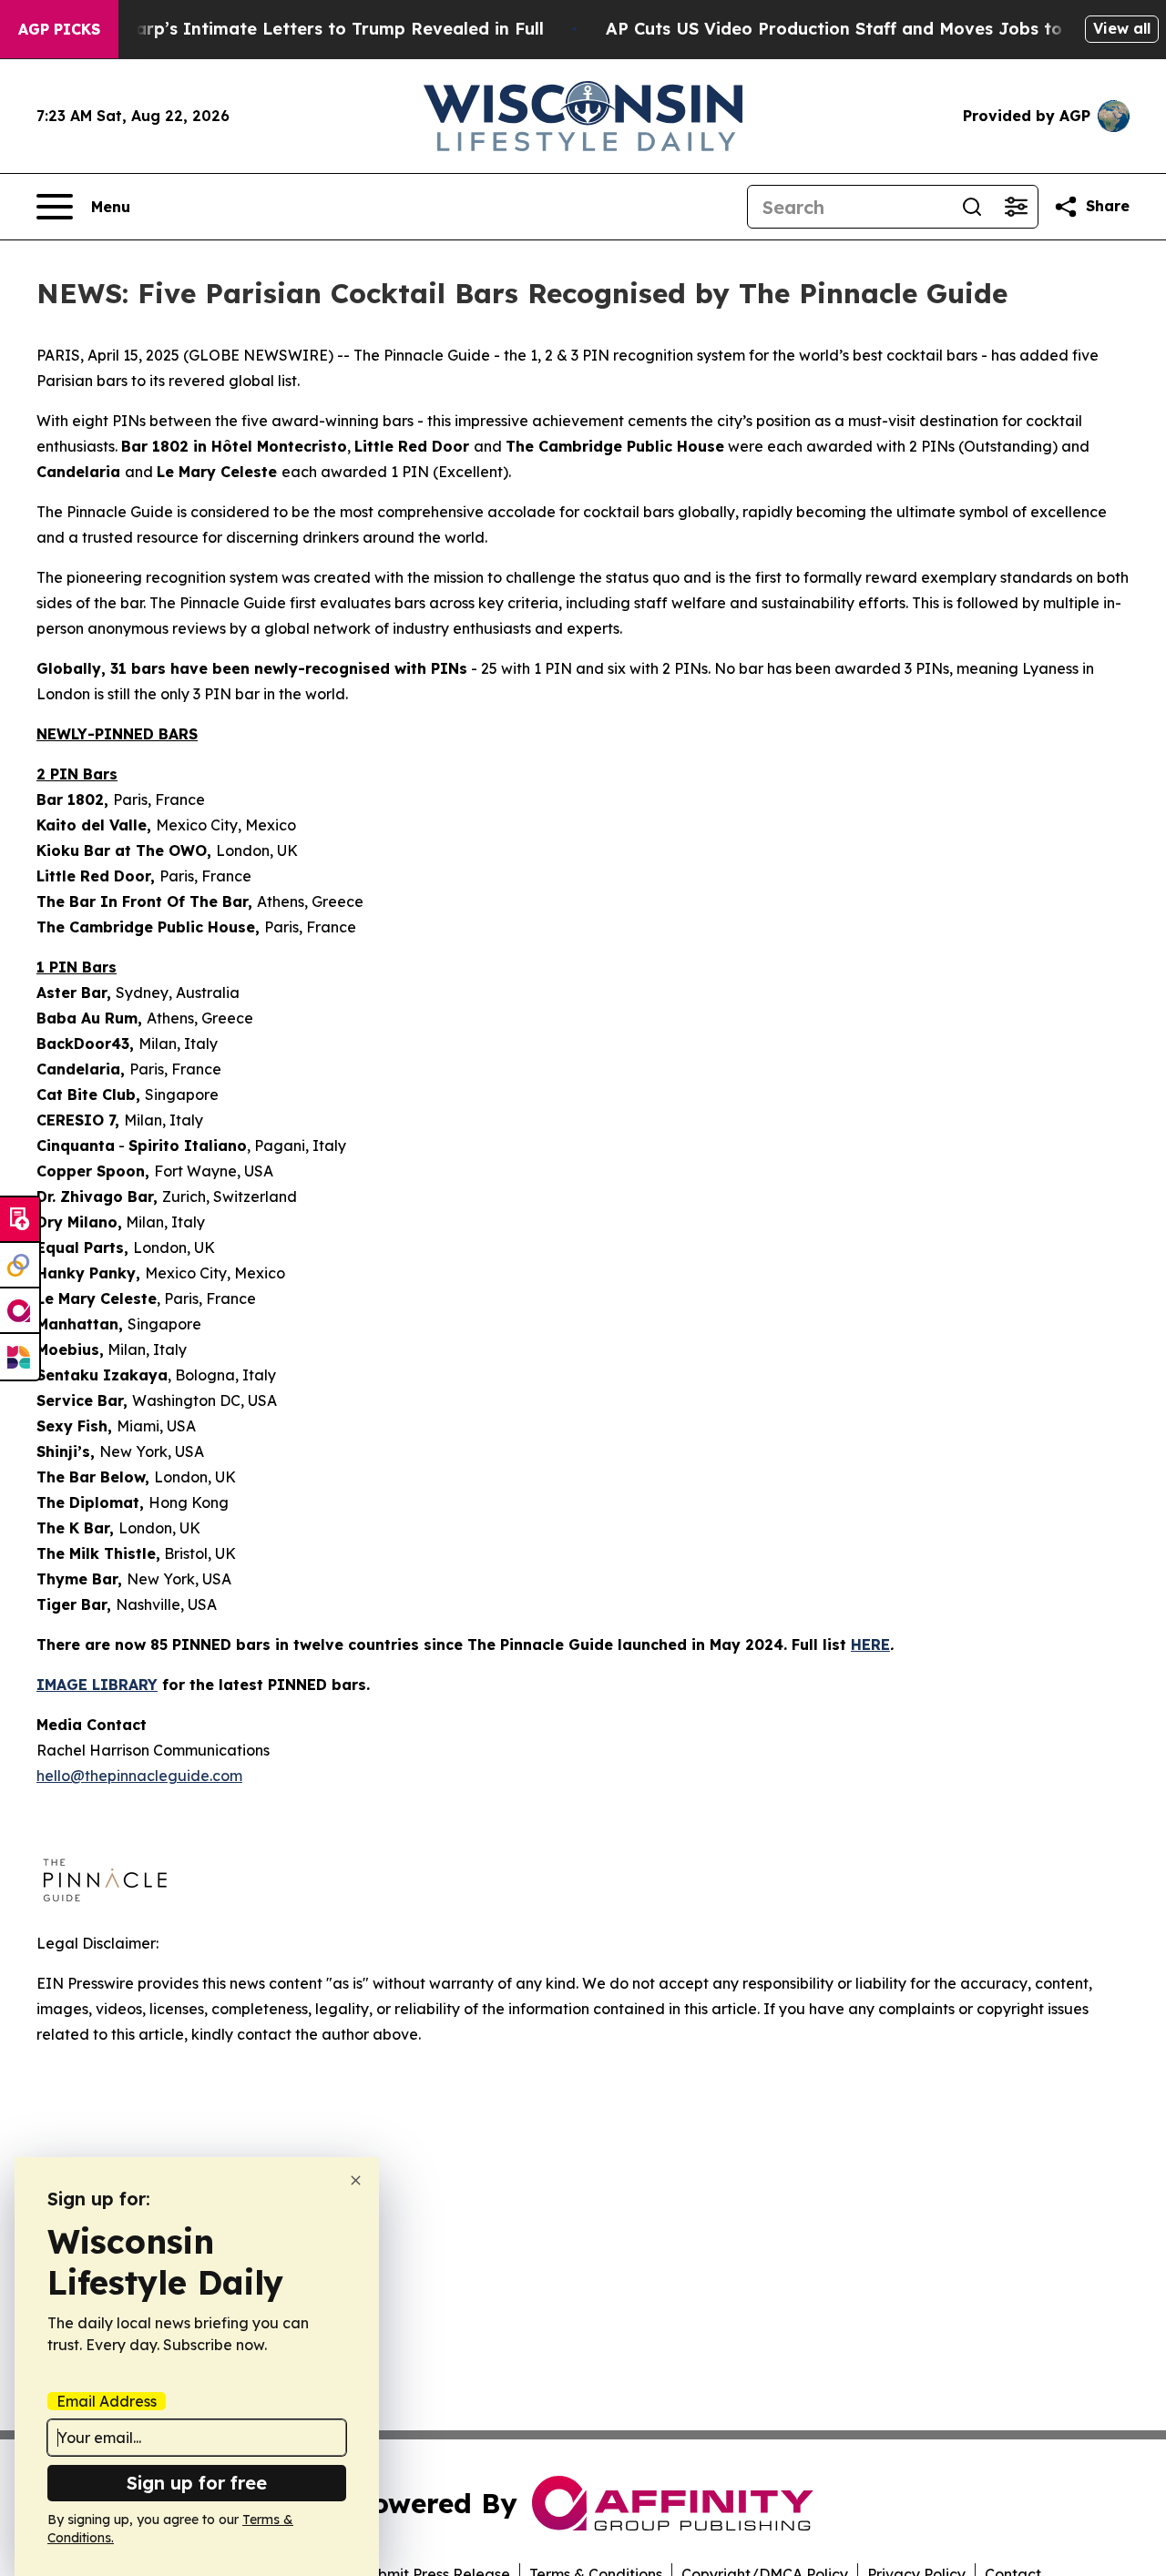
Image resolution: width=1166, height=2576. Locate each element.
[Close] (356, 2180)
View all (1122, 28)
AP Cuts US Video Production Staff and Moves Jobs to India (859, 29)
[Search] (972, 207)
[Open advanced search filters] (1016, 207)
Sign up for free (197, 2483)
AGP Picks (59, 29)
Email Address (107, 2401)
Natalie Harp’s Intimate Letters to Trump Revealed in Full (300, 29)
